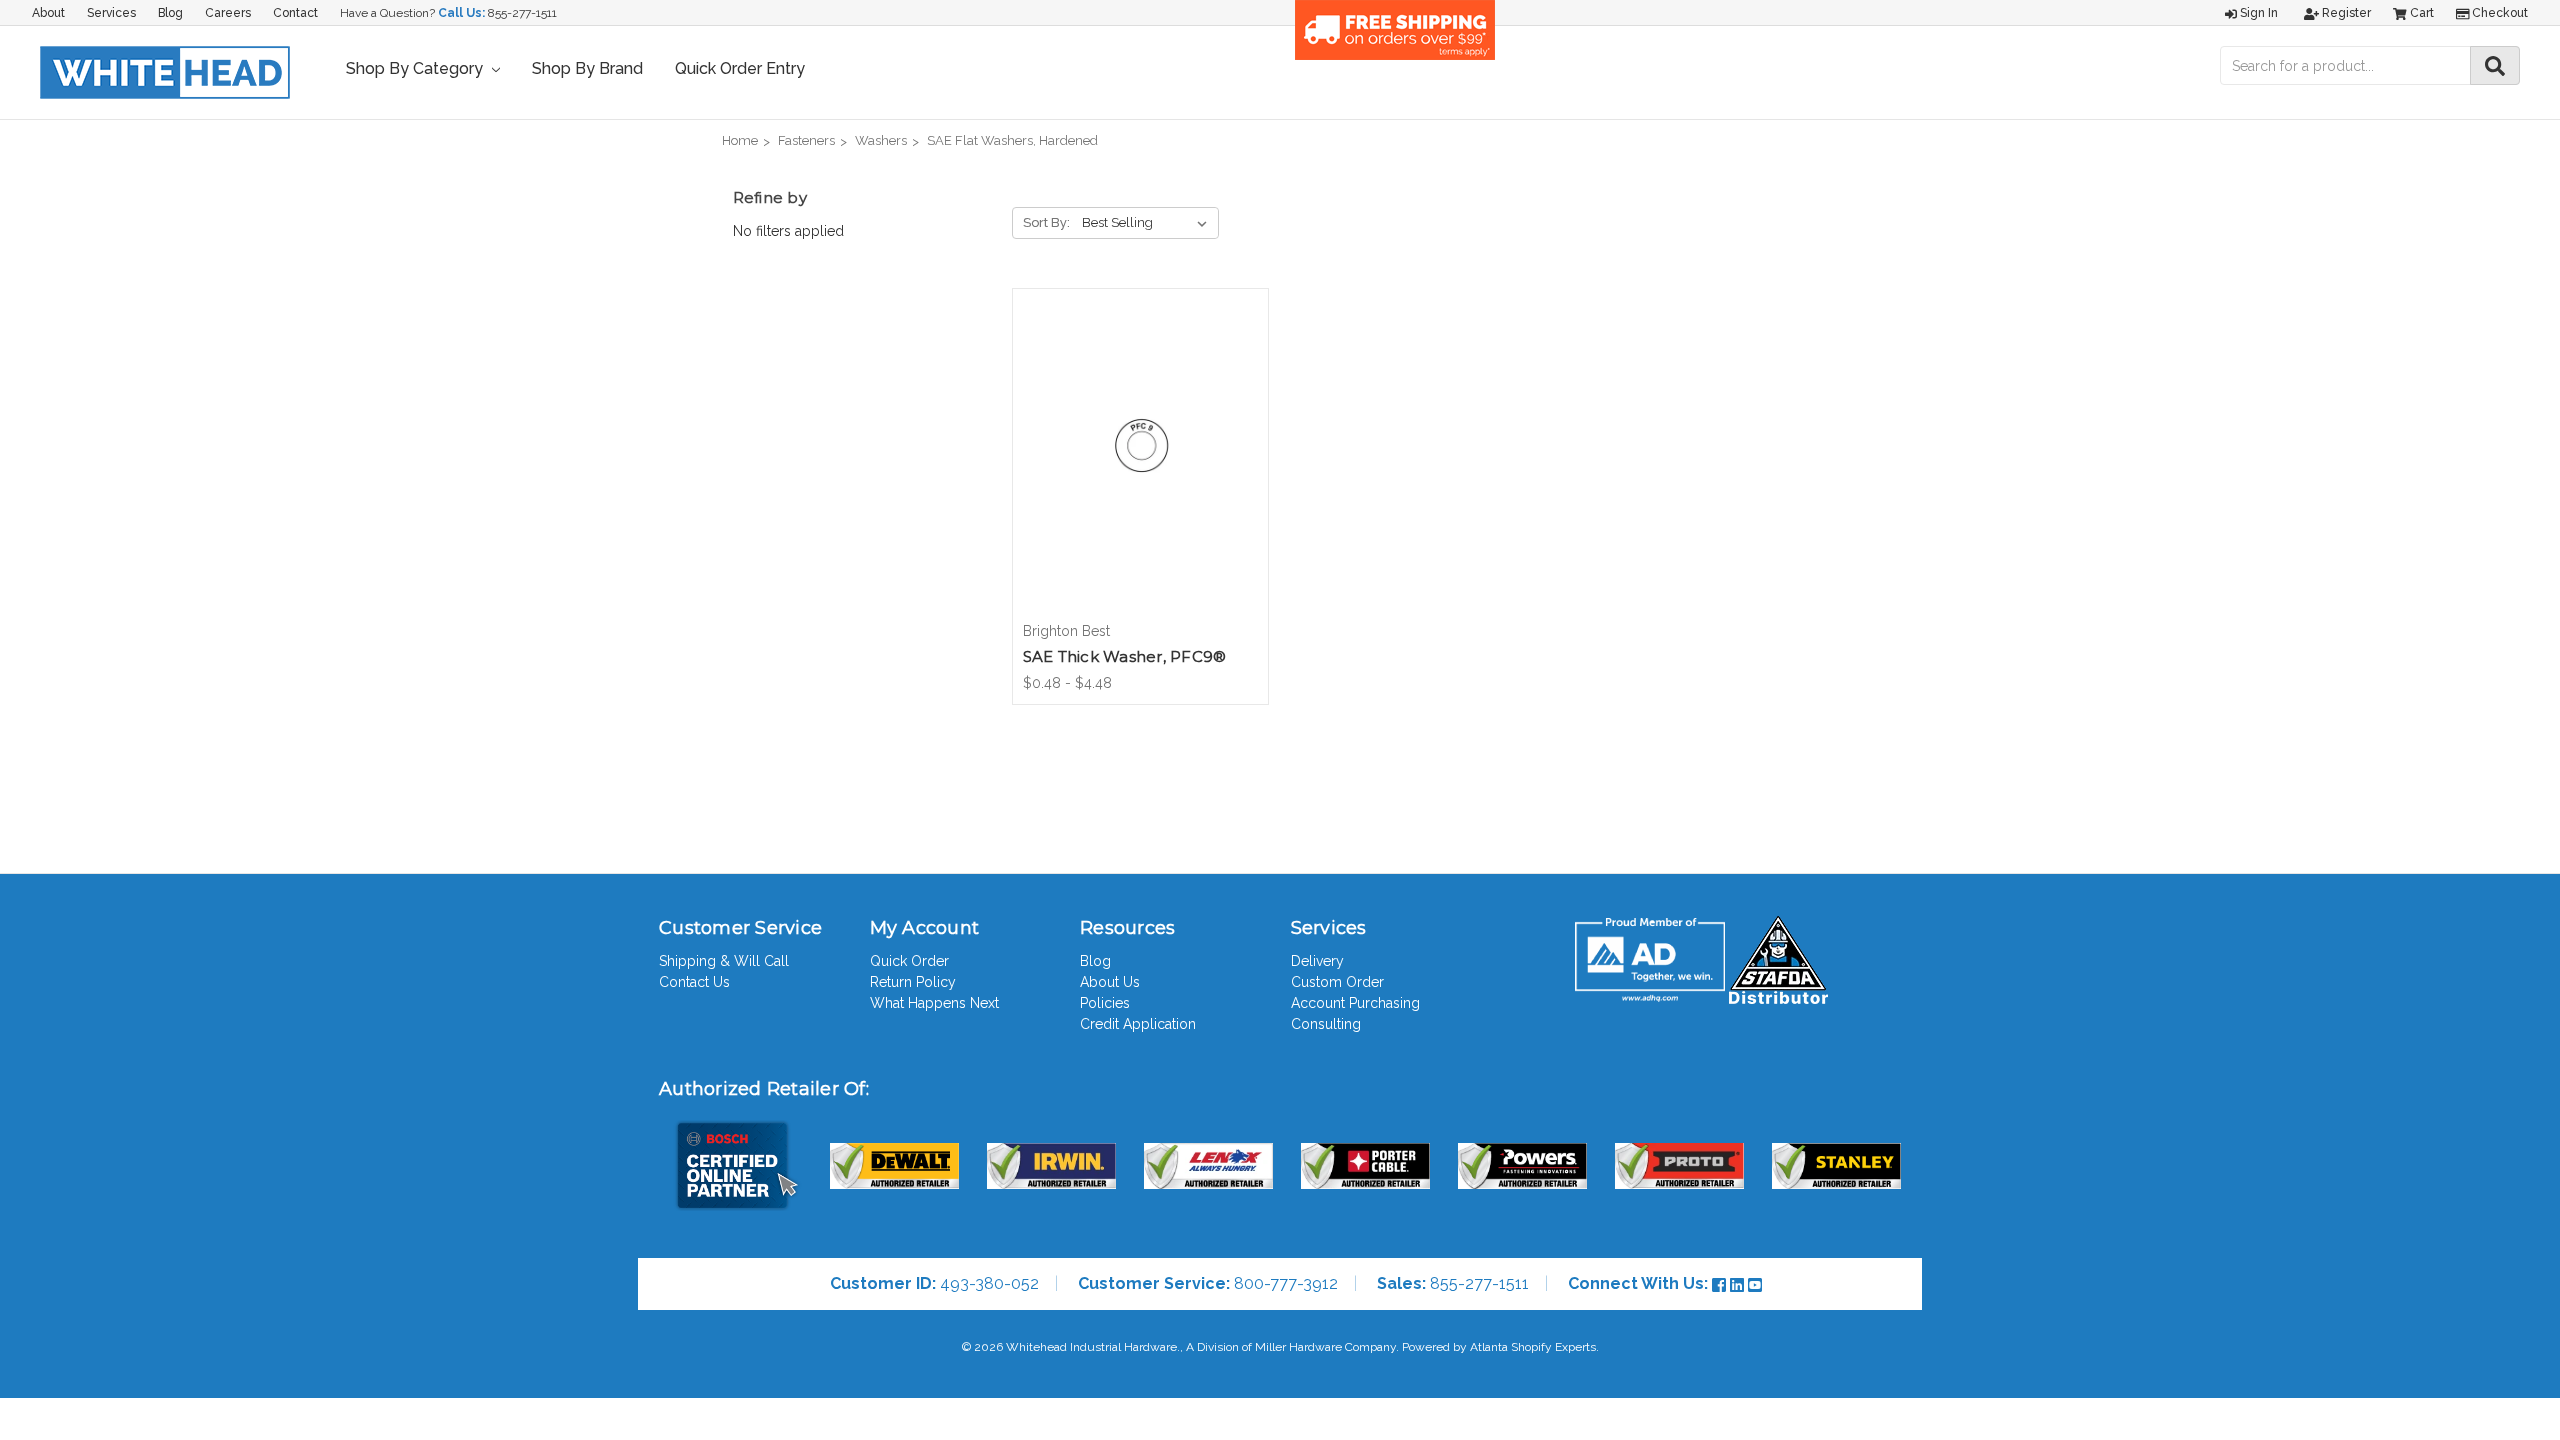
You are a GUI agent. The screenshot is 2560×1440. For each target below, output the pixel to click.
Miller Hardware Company (1325, 1347)
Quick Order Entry (740, 68)
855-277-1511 (522, 13)
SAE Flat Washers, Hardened (1012, 140)
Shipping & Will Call (724, 961)
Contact (295, 13)
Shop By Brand (587, 68)
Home (740, 140)
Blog (170, 13)
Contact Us (694, 982)
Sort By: (1046, 222)
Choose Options (1140, 472)
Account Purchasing (1355, 1003)
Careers (228, 13)
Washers (881, 140)
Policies (1105, 1003)
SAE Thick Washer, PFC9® (1125, 656)
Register (2345, 13)
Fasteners (806, 140)
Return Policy (913, 982)
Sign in (2257, 13)
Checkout (2498, 13)
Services (111, 13)
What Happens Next (934, 1003)
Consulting (1326, 1024)
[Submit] (2495, 65)
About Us (1110, 982)
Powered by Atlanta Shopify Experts (1499, 1347)
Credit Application (1138, 1024)
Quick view (1140, 437)
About (48, 13)
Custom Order (1337, 982)
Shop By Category (416, 68)
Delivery (1317, 961)
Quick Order (909, 961)
